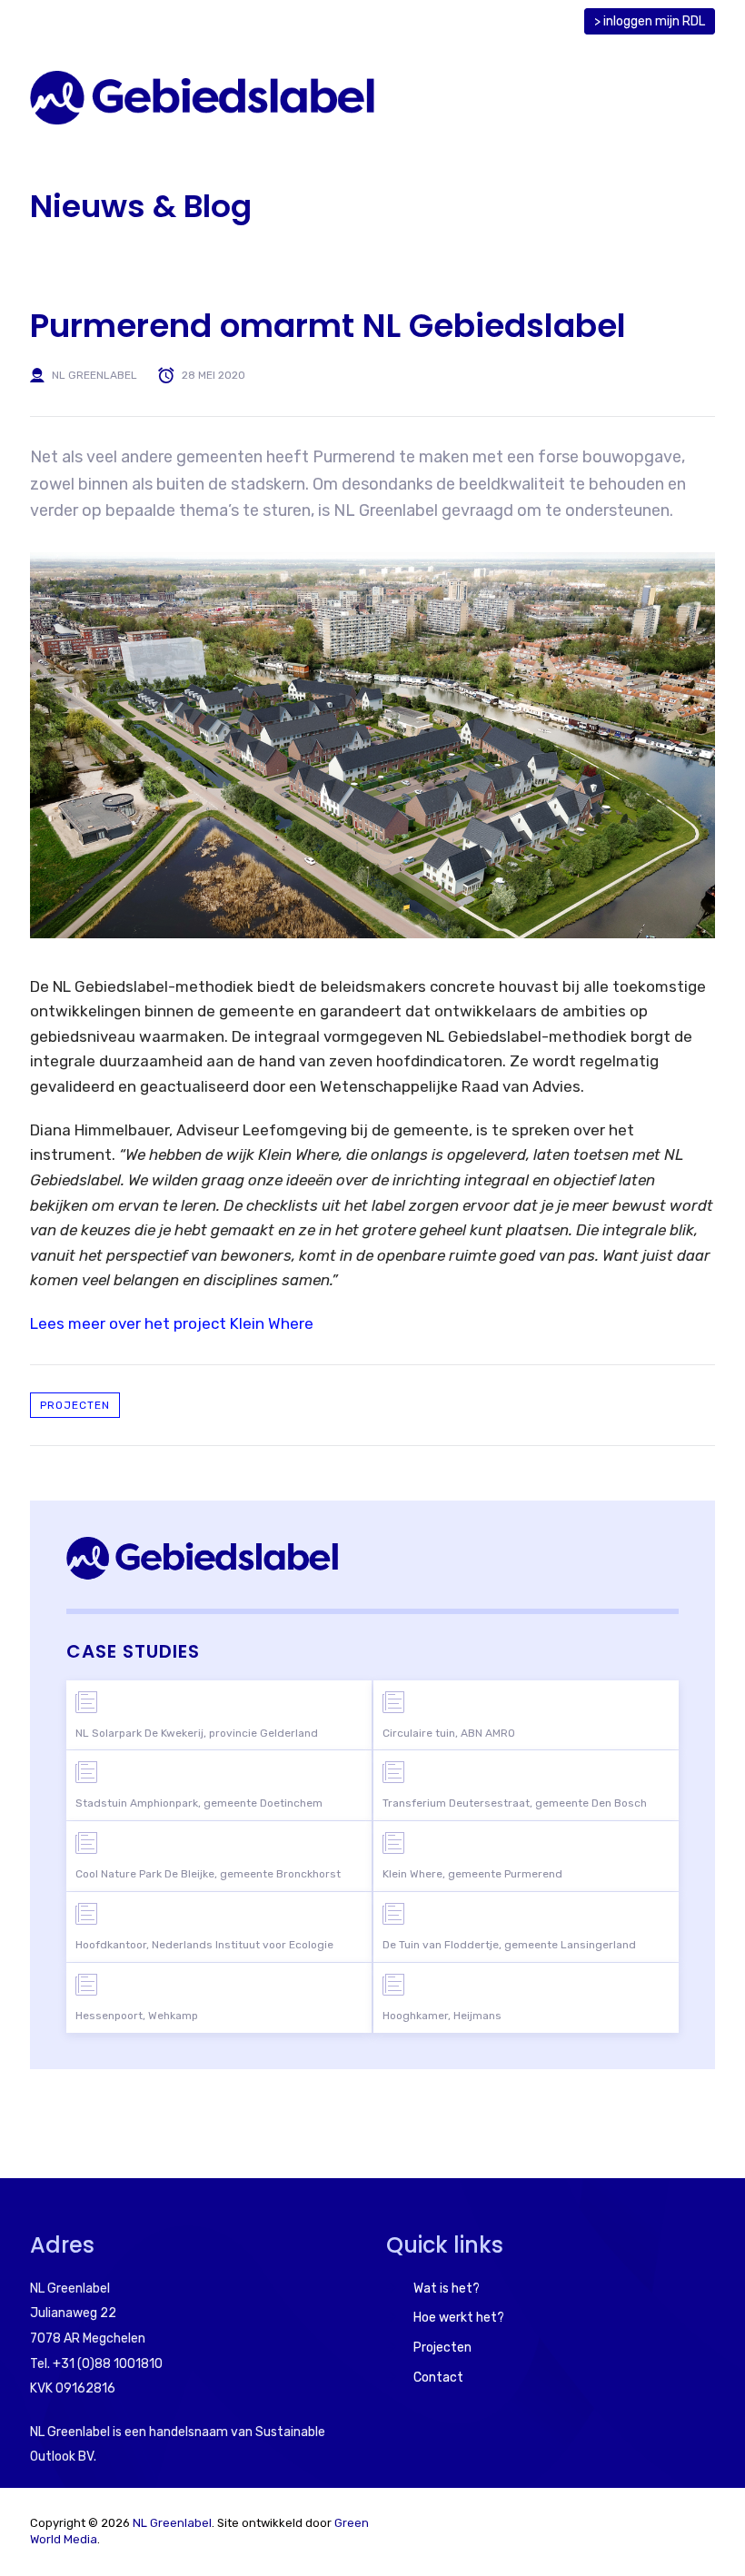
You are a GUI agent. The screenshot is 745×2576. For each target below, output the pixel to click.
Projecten (442, 2348)
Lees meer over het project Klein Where (172, 1323)
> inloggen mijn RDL (650, 21)
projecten (75, 1405)
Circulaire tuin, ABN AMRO (449, 1733)
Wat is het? (447, 2289)
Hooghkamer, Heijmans (442, 2016)
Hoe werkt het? (459, 2318)
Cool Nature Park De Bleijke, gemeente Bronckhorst (208, 1874)
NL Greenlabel (94, 375)
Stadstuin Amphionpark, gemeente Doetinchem (199, 1803)
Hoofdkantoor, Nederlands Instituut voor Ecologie (204, 1945)
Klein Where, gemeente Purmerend (472, 1874)
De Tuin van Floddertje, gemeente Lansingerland (509, 1945)
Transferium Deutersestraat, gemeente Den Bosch (515, 1803)
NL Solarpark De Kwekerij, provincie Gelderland (197, 1733)
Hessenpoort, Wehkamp (137, 2016)
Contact (438, 2378)
